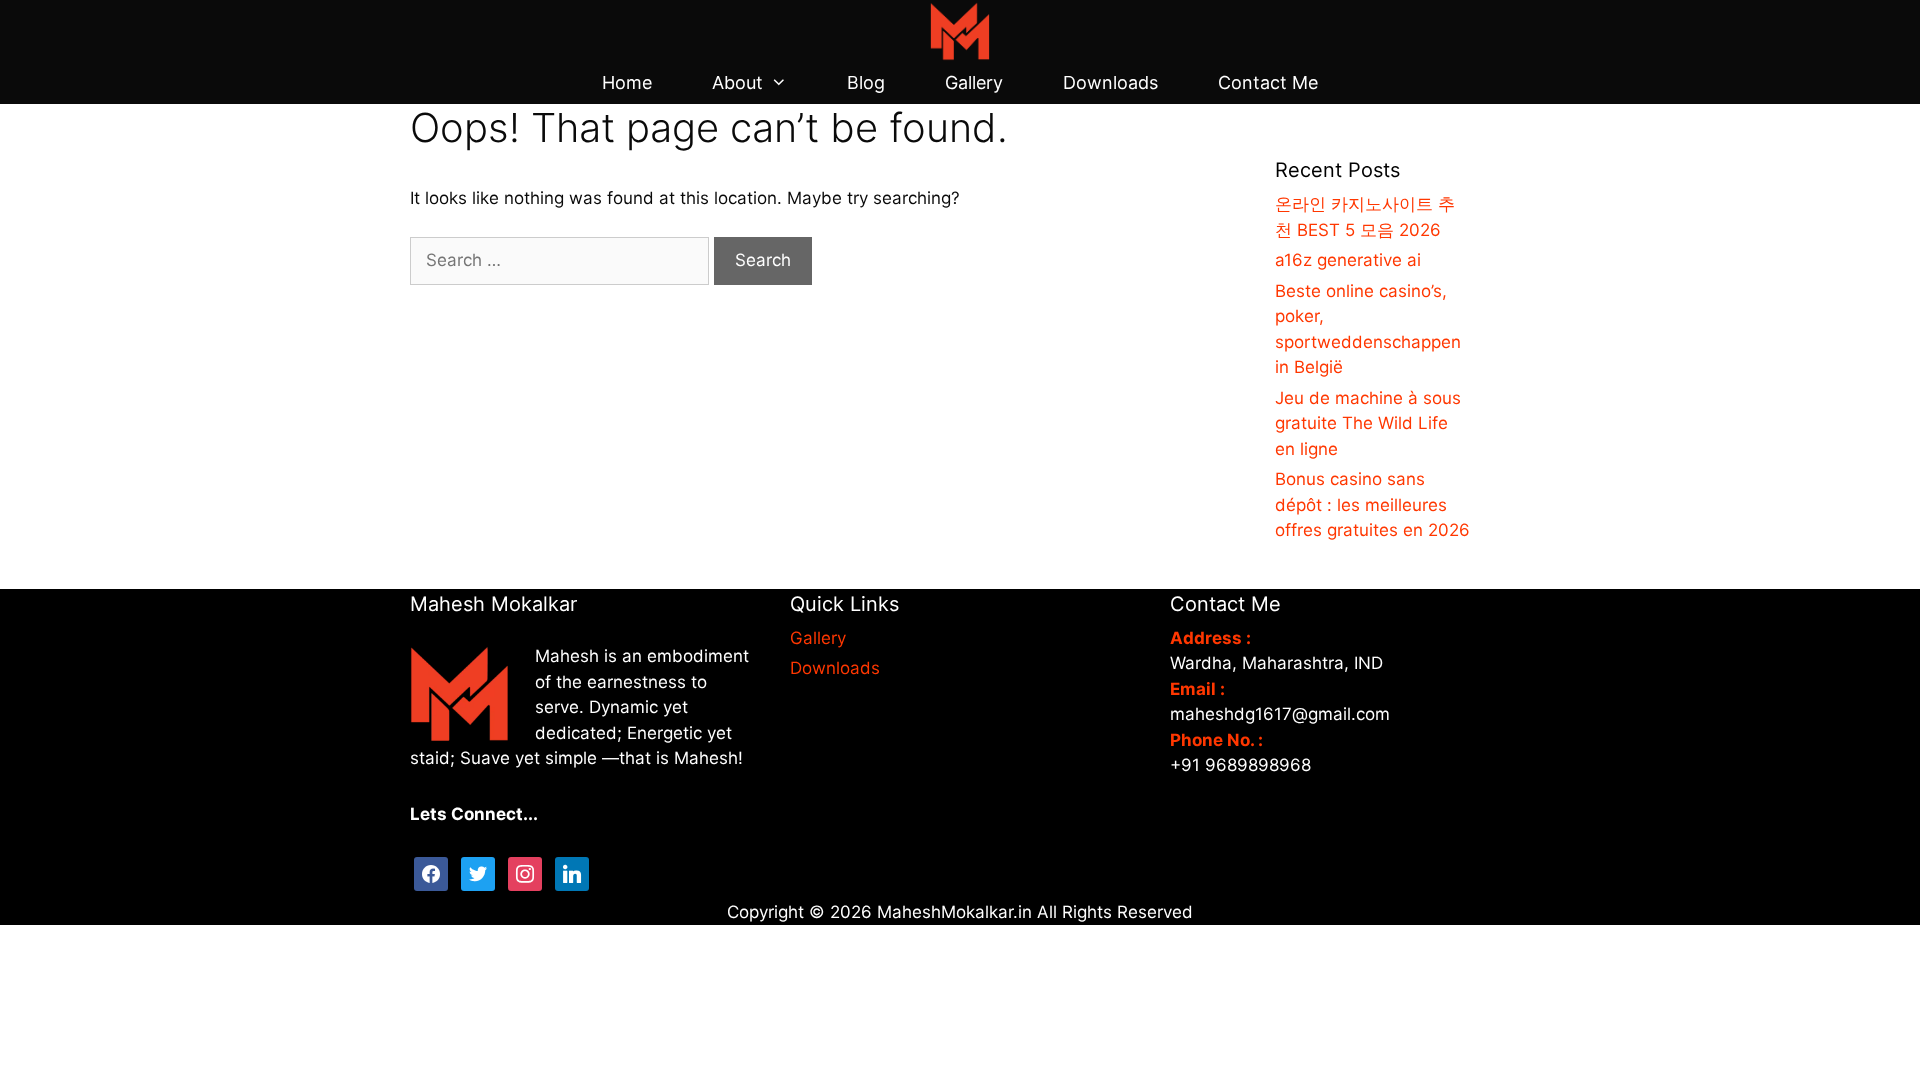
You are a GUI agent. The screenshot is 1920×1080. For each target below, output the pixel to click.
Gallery (974, 82)
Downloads (1110, 82)
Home (627, 82)
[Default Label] (572, 872)
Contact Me (1268, 82)
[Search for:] (562, 260)
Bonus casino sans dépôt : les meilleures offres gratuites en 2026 (1372, 504)
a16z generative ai (1348, 260)
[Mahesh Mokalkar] (960, 30)
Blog (866, 82)
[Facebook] (431, 872)
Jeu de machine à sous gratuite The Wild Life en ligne (1368, 423)
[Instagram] (525, 872)
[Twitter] (478, 872)
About (737, 82)
